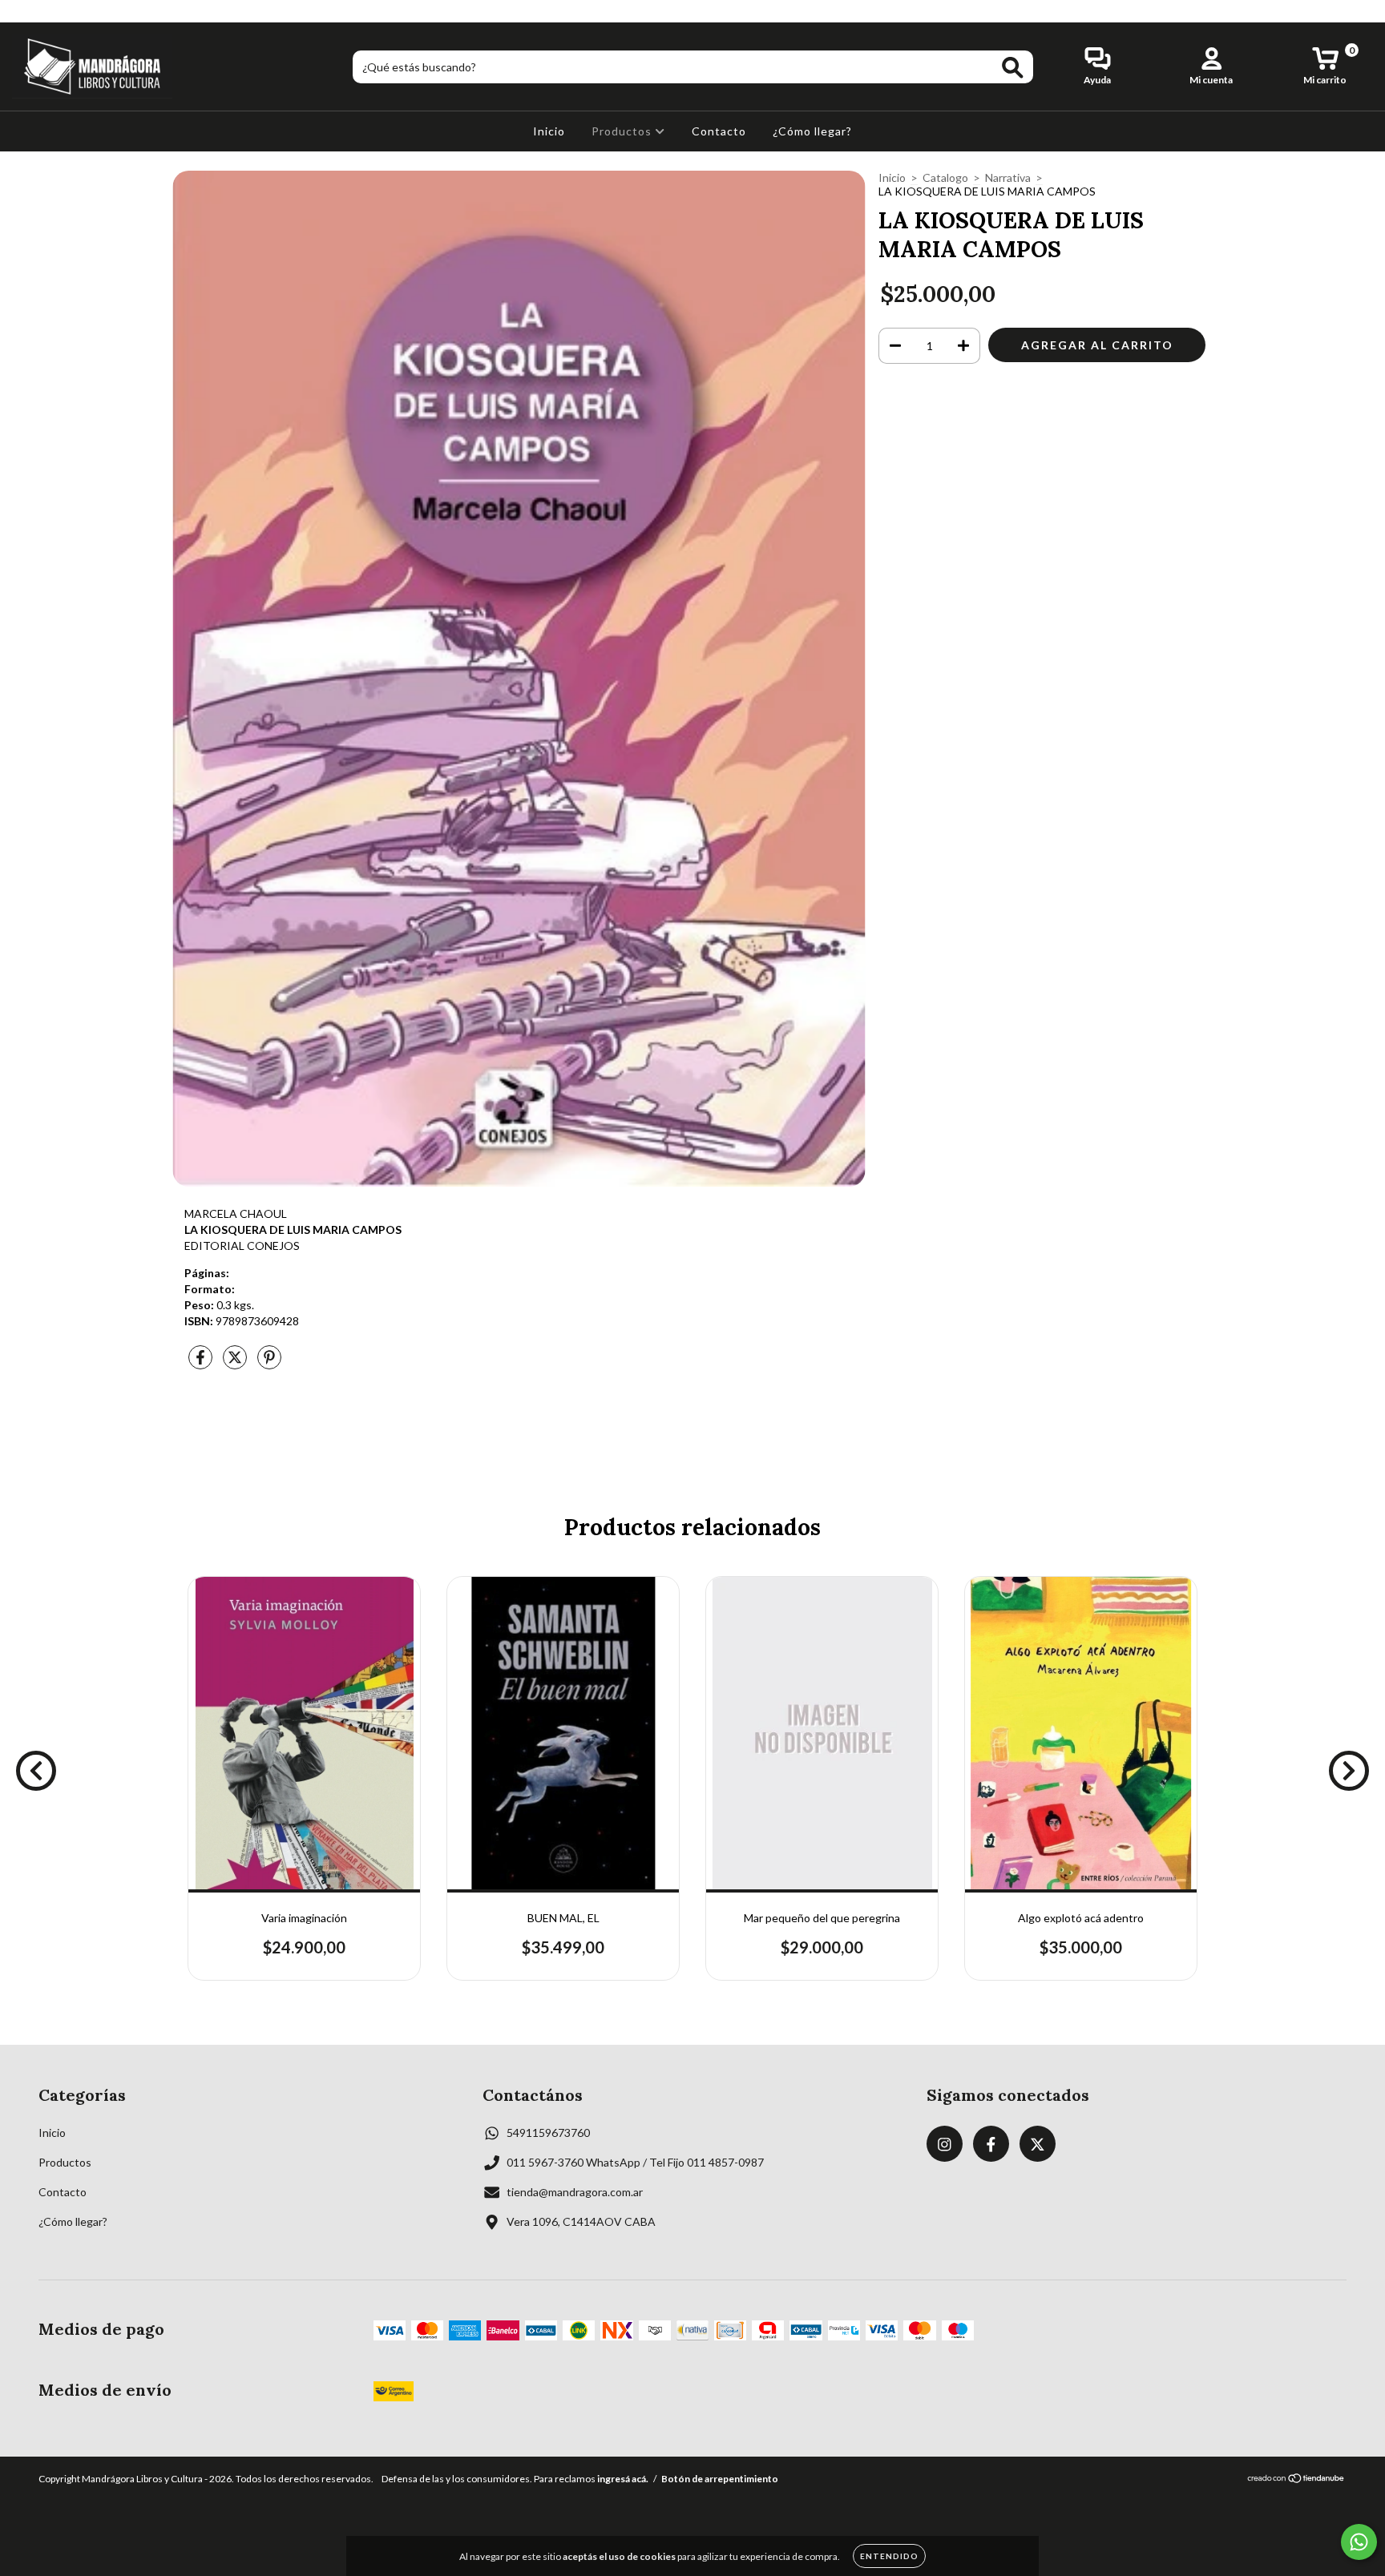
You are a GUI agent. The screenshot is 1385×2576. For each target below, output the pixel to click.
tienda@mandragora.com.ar (575, 2192)
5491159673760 (548, 2133)
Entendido (889, 2556)
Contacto (719, 131)
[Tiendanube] (1296, 2479)
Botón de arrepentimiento (720, 2479)
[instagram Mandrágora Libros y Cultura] (24, 11)
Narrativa (1008, 177)
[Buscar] (1013, 68)
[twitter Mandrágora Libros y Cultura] (70, 11)
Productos (623, 131)
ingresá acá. (623, 2479)
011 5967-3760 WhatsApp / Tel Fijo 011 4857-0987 (635, 2162)
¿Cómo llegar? (812, 131)
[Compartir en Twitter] (236, 1364)
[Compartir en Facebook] (202, 1364)
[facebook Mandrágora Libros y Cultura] (47, 11)
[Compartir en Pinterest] (269, 1364)
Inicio (549, 131)
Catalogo (945, 177)
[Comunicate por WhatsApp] (1359, 2542)
